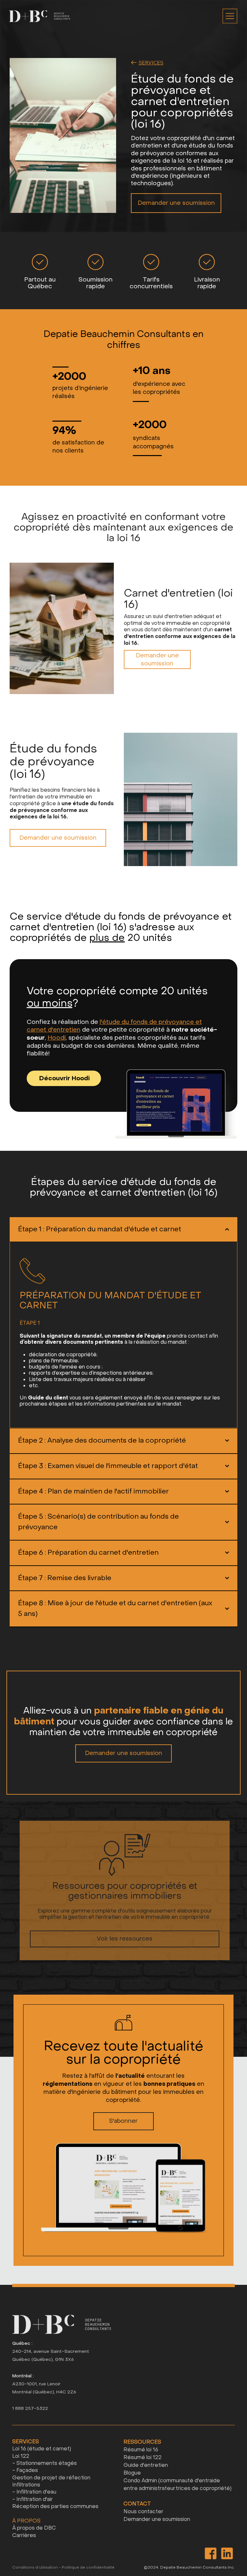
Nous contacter (143, 2511)
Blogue (132, 2473)
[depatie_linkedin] (227, 2553)
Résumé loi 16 (141, 2450)
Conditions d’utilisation (35, 2567)
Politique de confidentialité (88, 2567)
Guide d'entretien (146, 2465)
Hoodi (57, 1038)
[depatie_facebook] (210, 2553)
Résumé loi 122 (142, 2457)
